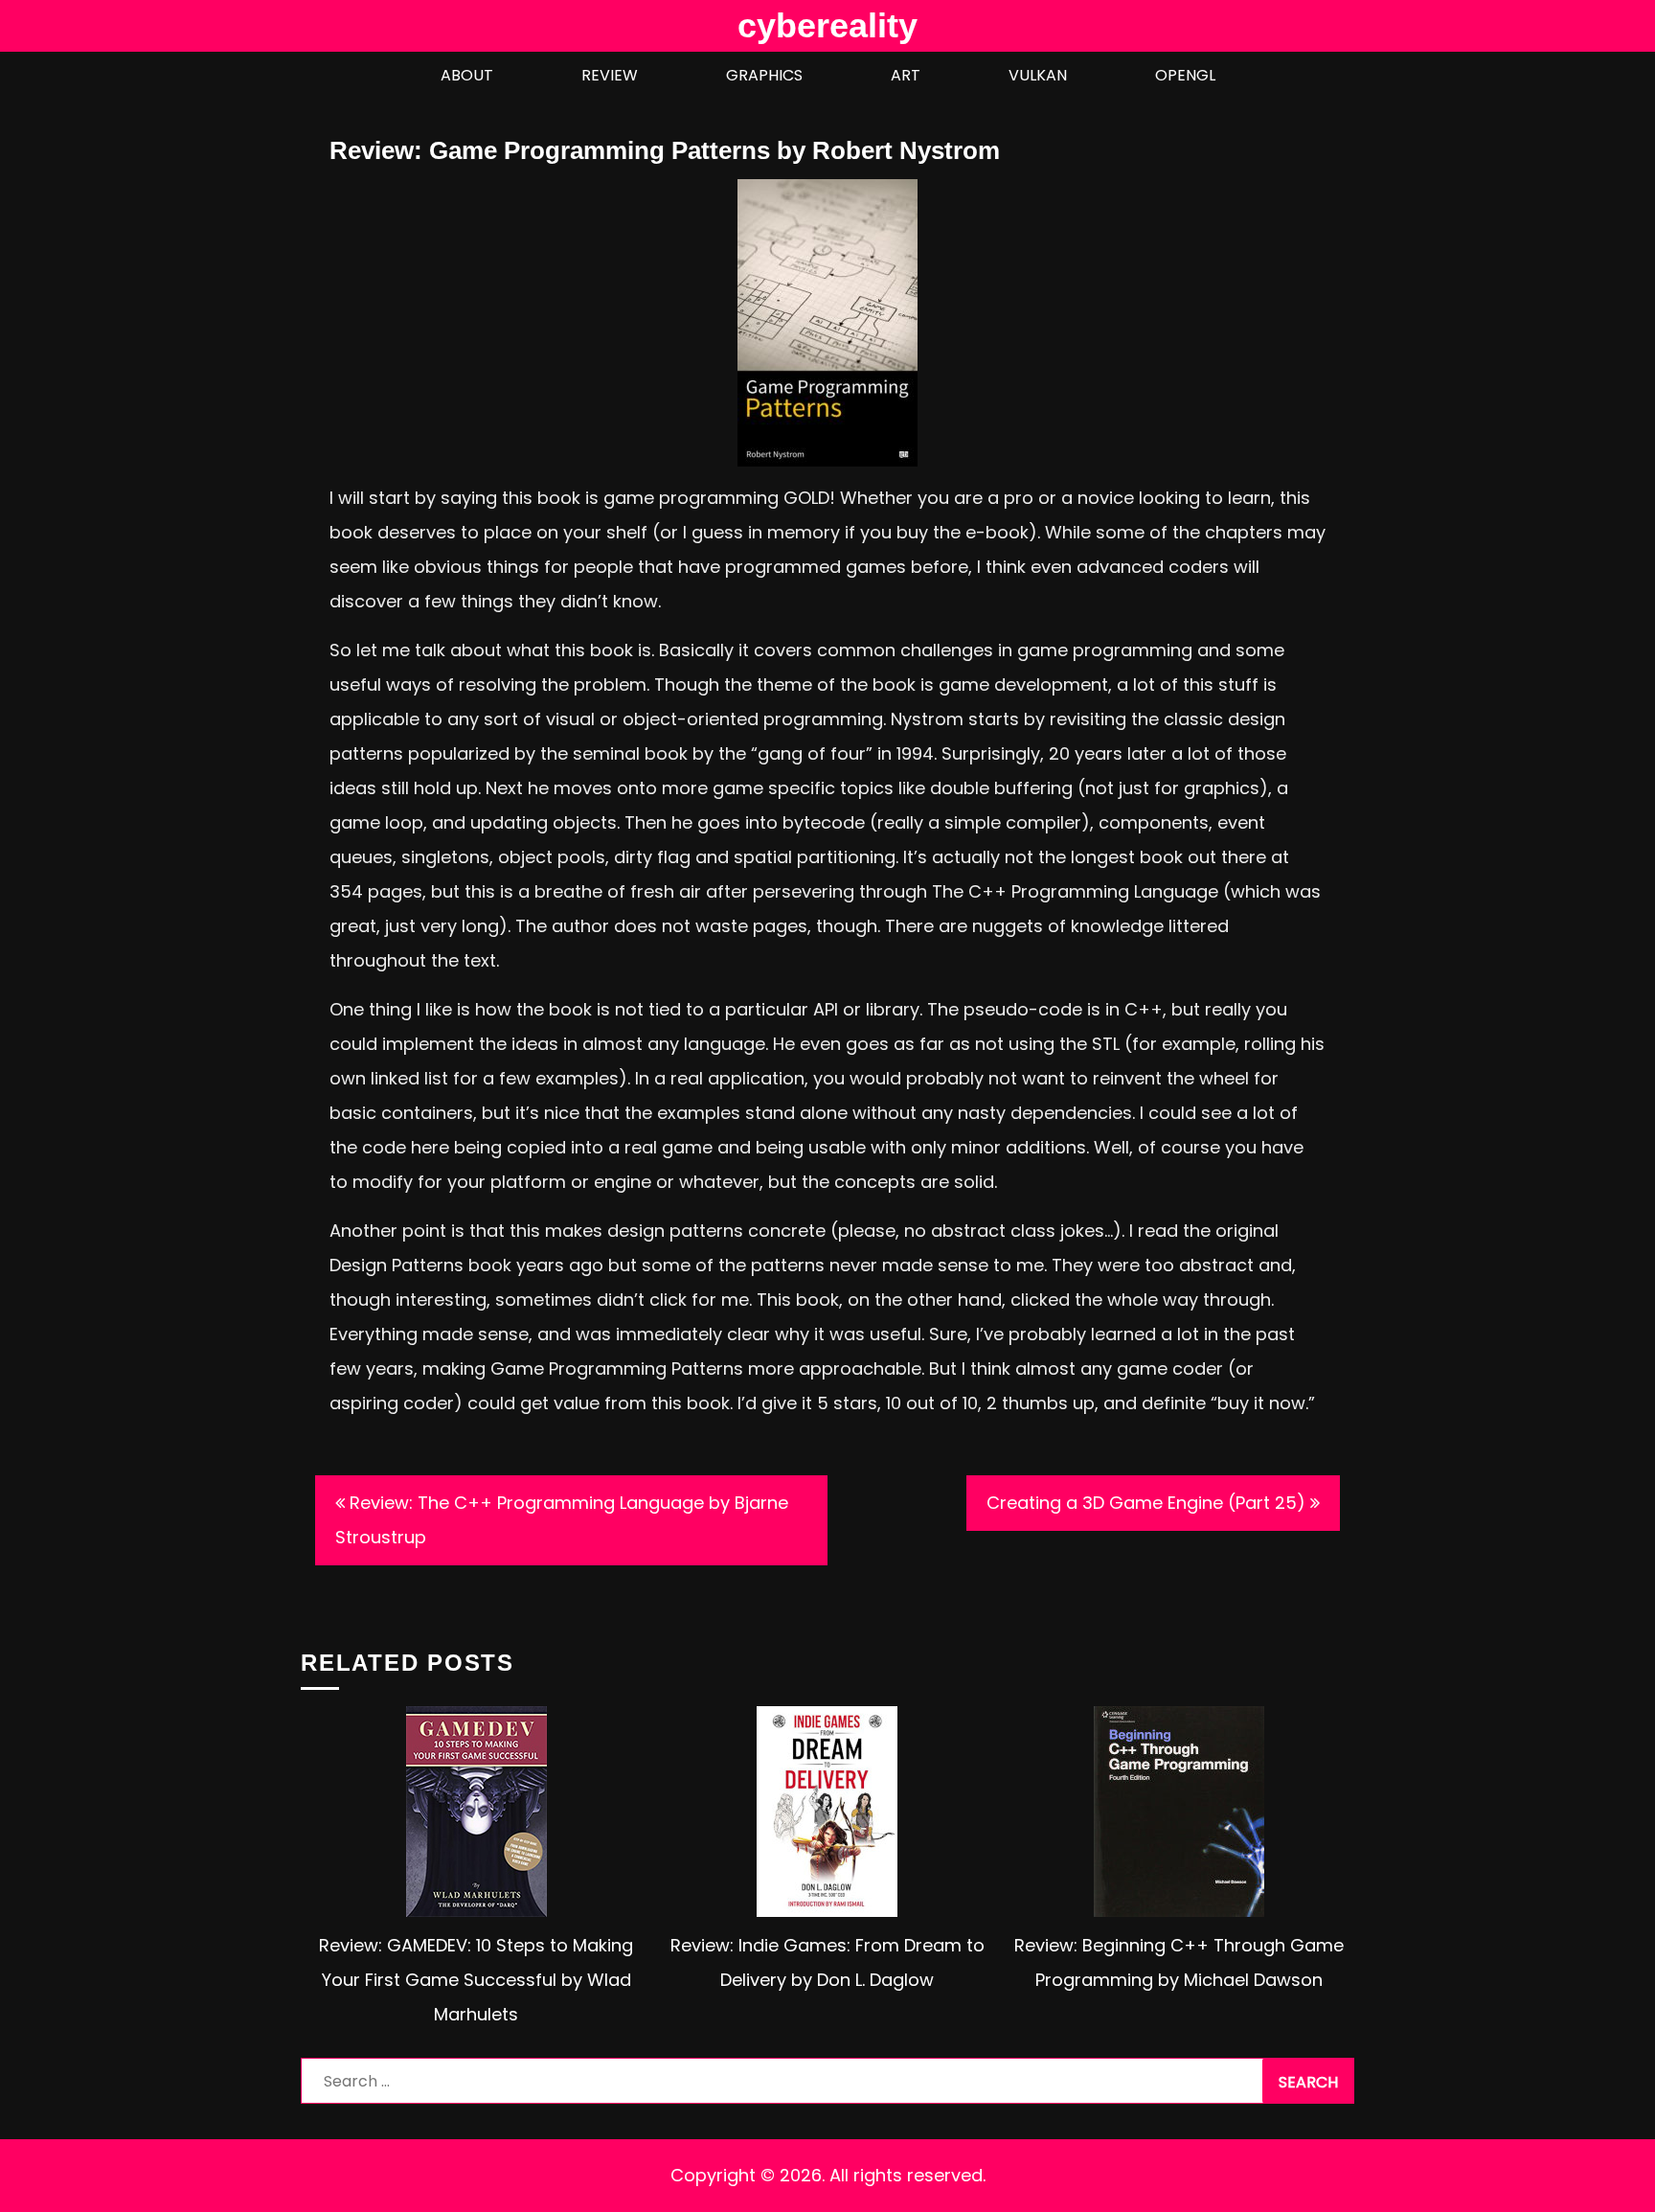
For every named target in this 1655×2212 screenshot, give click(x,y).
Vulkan (1038, 75)
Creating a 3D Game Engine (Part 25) (1146, 1503)
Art (906, 75)
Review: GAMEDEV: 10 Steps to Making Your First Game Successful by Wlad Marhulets (476, 1980)
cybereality (827, 25)
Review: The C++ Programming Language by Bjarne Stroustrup (562, 1520)
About (467, 75)
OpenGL (1185, 75)
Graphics (764, 75)
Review (610, 75)
